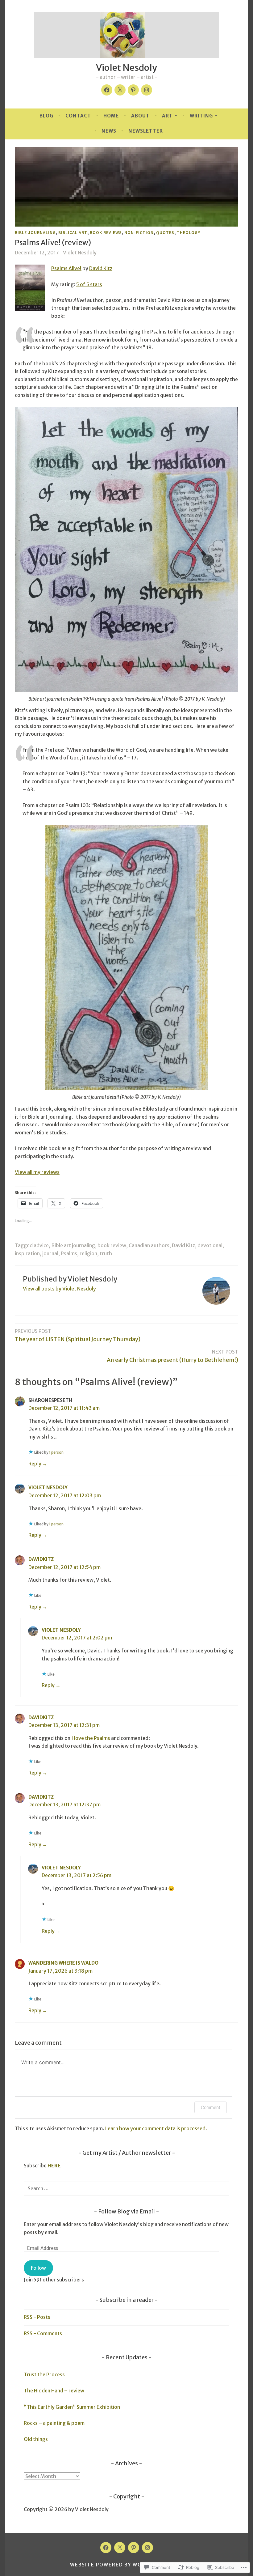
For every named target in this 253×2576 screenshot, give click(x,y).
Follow (38, 2268)
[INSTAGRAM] (147, 2548)
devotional (210, 1245)
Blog (46, 116)
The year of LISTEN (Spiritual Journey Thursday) (78, 1335)
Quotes (165, 232)
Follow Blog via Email (126, 2211)
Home (111, 116)
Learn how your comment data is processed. (156, 2128)
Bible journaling (35, 232)
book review (112, 1245)
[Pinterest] (133, 90)
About (140, 116)
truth (106, 1253)
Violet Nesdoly (126, 68)
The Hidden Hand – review (54, 2391)
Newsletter (146, 131)
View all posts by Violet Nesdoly (59, 1289)
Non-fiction (139, 232)
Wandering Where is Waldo (63, 1963)
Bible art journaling (73, 1245)
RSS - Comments (43, 2333)
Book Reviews (106, 232)
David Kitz (101, 268)
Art (167, 116)
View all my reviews (37, 1172)
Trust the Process (44, 2374)
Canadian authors (149, 1245)
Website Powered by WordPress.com (126, 2565)
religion (88, 1253)
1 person (56, 1452)
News (109, 131)
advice (41, 1245)
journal (50, 1253)
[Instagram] (147, 90)
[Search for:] (126, 2188)
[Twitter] (120, 90)
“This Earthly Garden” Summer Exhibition (72, 2407)
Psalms (69, 1253)
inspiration (27, 1253)
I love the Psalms (91, 1738)
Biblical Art (73, 232)
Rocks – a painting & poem (54, 2423)
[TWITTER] (120, 2548)
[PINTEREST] (134, 2548)
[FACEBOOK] (106, 2548)
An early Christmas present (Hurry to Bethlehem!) (172, 1356)
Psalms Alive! (66, 268)
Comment (211, 2107)
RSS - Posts (37, 2317)
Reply (35, 1464)
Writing (201, 116)
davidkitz (41, 1559)
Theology (189, 232)
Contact (78, 116)
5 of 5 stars (89, 284)
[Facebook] (107, 90)
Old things (36, 2439)
